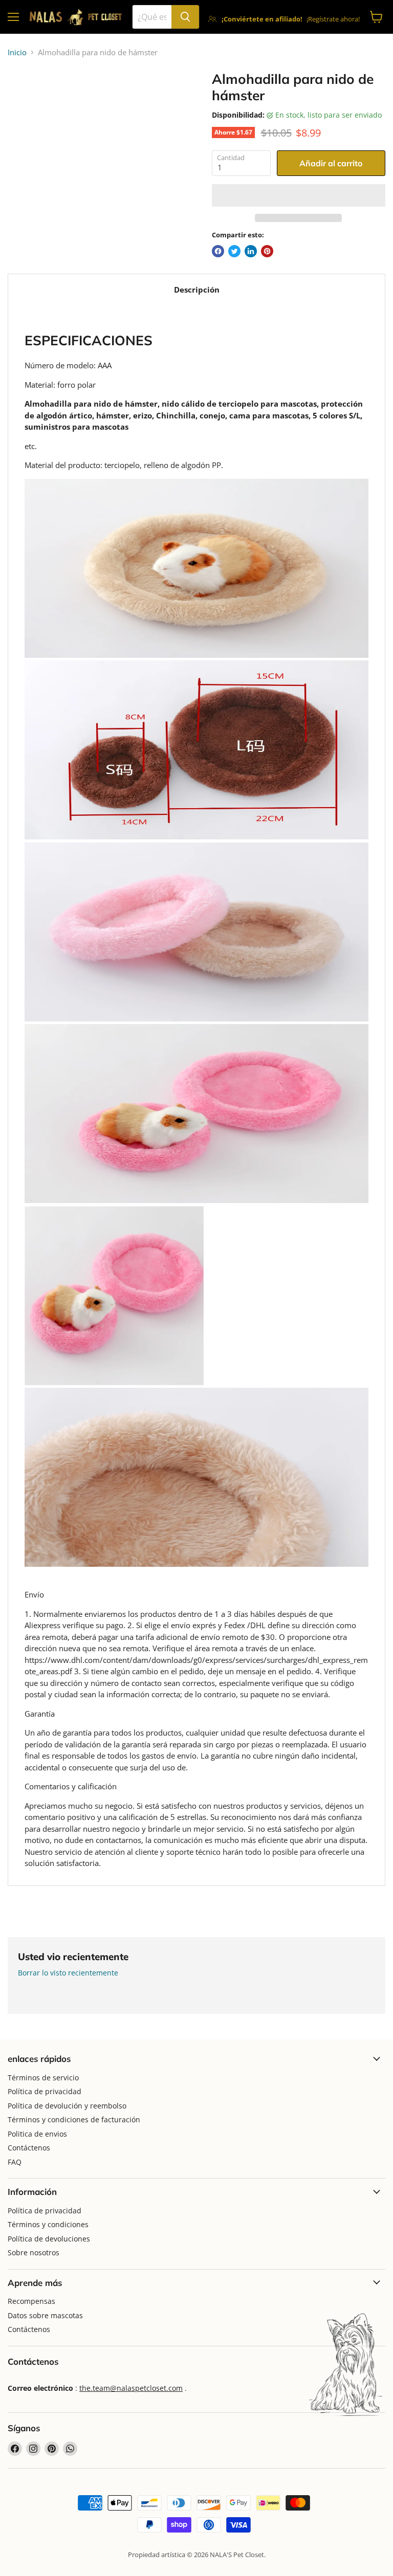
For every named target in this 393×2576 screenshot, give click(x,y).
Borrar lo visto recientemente (68, 1973)
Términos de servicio (43, 2078)
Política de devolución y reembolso (67, 2106)
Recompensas (31, 2301)
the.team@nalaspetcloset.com (131, 2388)
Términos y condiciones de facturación (74, 2119)
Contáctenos (29, 2148)
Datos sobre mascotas (45, 2315)
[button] (299, 195)
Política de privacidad (45, 2091)
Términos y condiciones (48, 2224)
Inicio (17, 52)
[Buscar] (185, 17)
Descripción (197, 290)
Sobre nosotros (34, 2252)
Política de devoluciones (49, 2239)
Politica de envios (37, 2134)
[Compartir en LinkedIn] (251, 251)
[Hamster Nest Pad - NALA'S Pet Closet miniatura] (23, 97)
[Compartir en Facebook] (218, 251)
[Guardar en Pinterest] (267, 251)
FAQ (15, 2162)
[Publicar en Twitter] (234, 251)
